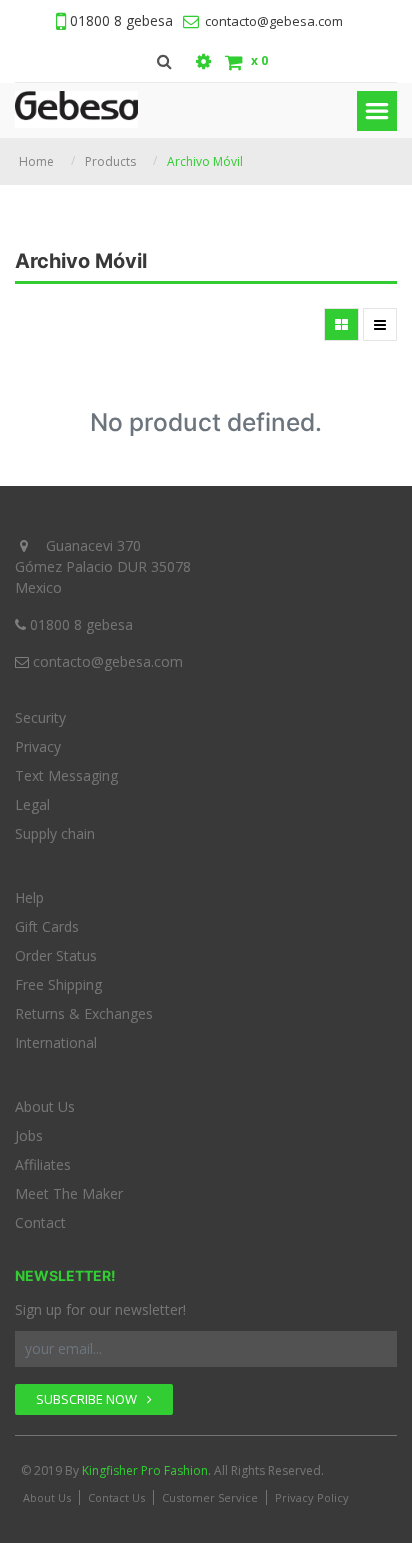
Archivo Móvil (205, 161)
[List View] (380, 324)
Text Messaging (66, 775)
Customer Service (210, 1497)
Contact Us (116, 1497)
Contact (40, 1222)
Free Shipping (58, 984)
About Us (45, 1106)
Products (110, 161)
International (56, 1042)
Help (29, 897)
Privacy (38, 746)
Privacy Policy (312, 1497)
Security (40, 717)
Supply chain (55, 833)
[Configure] (203, 61)
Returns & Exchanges (84, 1013)
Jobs (29, 1135)
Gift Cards (47, 926)
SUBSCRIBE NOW (88, 1399)
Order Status (56, 955)
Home (36, 161)
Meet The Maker (69, 1193)
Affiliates (43, 1164)
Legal (32, 804)
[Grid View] (341, 324)
